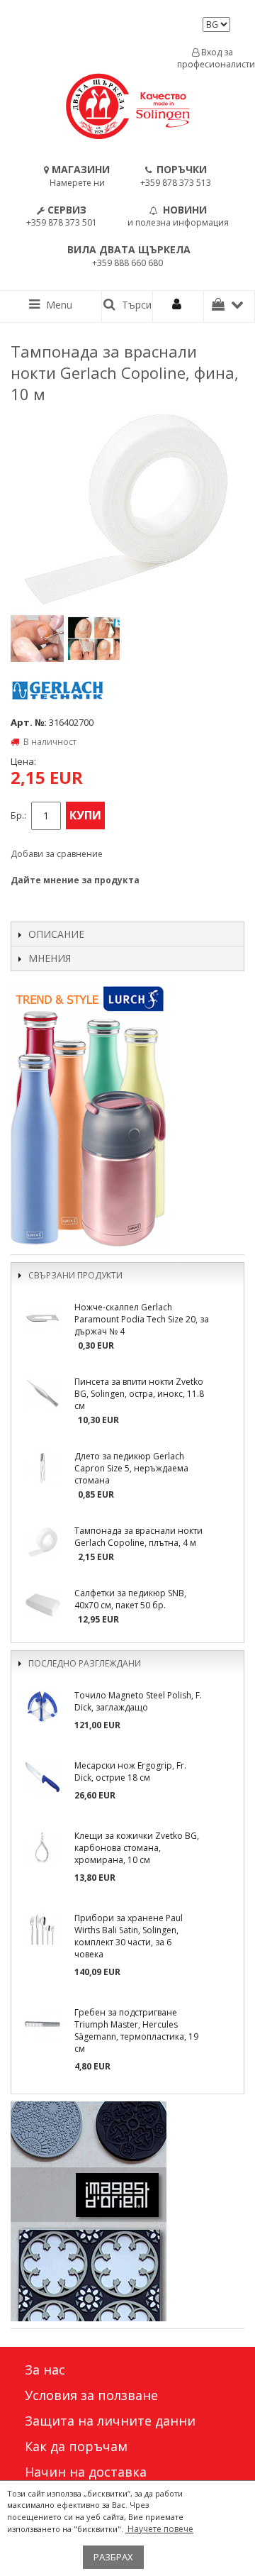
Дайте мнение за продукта (75, 880)
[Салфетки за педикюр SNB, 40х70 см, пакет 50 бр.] (42, 1605)
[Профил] (178, 306)
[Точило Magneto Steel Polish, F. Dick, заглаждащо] (42, 1707)
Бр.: (18, 816)
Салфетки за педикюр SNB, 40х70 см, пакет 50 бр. (130, 1599)
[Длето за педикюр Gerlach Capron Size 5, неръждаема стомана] (42, 1468)
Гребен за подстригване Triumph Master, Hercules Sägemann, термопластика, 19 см (136, 2030)
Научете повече (159, 2529)
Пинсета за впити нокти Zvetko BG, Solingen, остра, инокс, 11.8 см (139, 1394)
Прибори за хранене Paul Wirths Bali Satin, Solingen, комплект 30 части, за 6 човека (129, 1936)
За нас (45, 2370)
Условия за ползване (91, 2395)
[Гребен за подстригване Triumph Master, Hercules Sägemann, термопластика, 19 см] (42, 2024)
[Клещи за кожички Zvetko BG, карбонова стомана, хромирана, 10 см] (42, 1847)
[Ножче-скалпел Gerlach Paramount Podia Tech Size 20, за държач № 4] (42, 1319)
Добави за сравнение (57, 854)
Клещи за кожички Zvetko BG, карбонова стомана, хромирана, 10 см (137, 1848)
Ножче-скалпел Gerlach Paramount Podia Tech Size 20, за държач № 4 (142, 1319)
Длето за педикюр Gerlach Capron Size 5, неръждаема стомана (131, 1468)
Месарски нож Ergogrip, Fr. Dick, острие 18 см (130, 1771)
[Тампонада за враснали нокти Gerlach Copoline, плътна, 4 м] (42, 1542)
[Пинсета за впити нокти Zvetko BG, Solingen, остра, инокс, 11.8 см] (42, 1393)
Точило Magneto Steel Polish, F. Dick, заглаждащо (138, 1701)
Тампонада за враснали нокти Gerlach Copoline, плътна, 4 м (138, 1537)
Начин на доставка (86, 2472)
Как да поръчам (76, 2446)
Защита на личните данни (110, 2421)
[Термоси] (127, 1115)
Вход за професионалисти (212, 58)
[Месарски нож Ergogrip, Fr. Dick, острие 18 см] (42, 1777)
